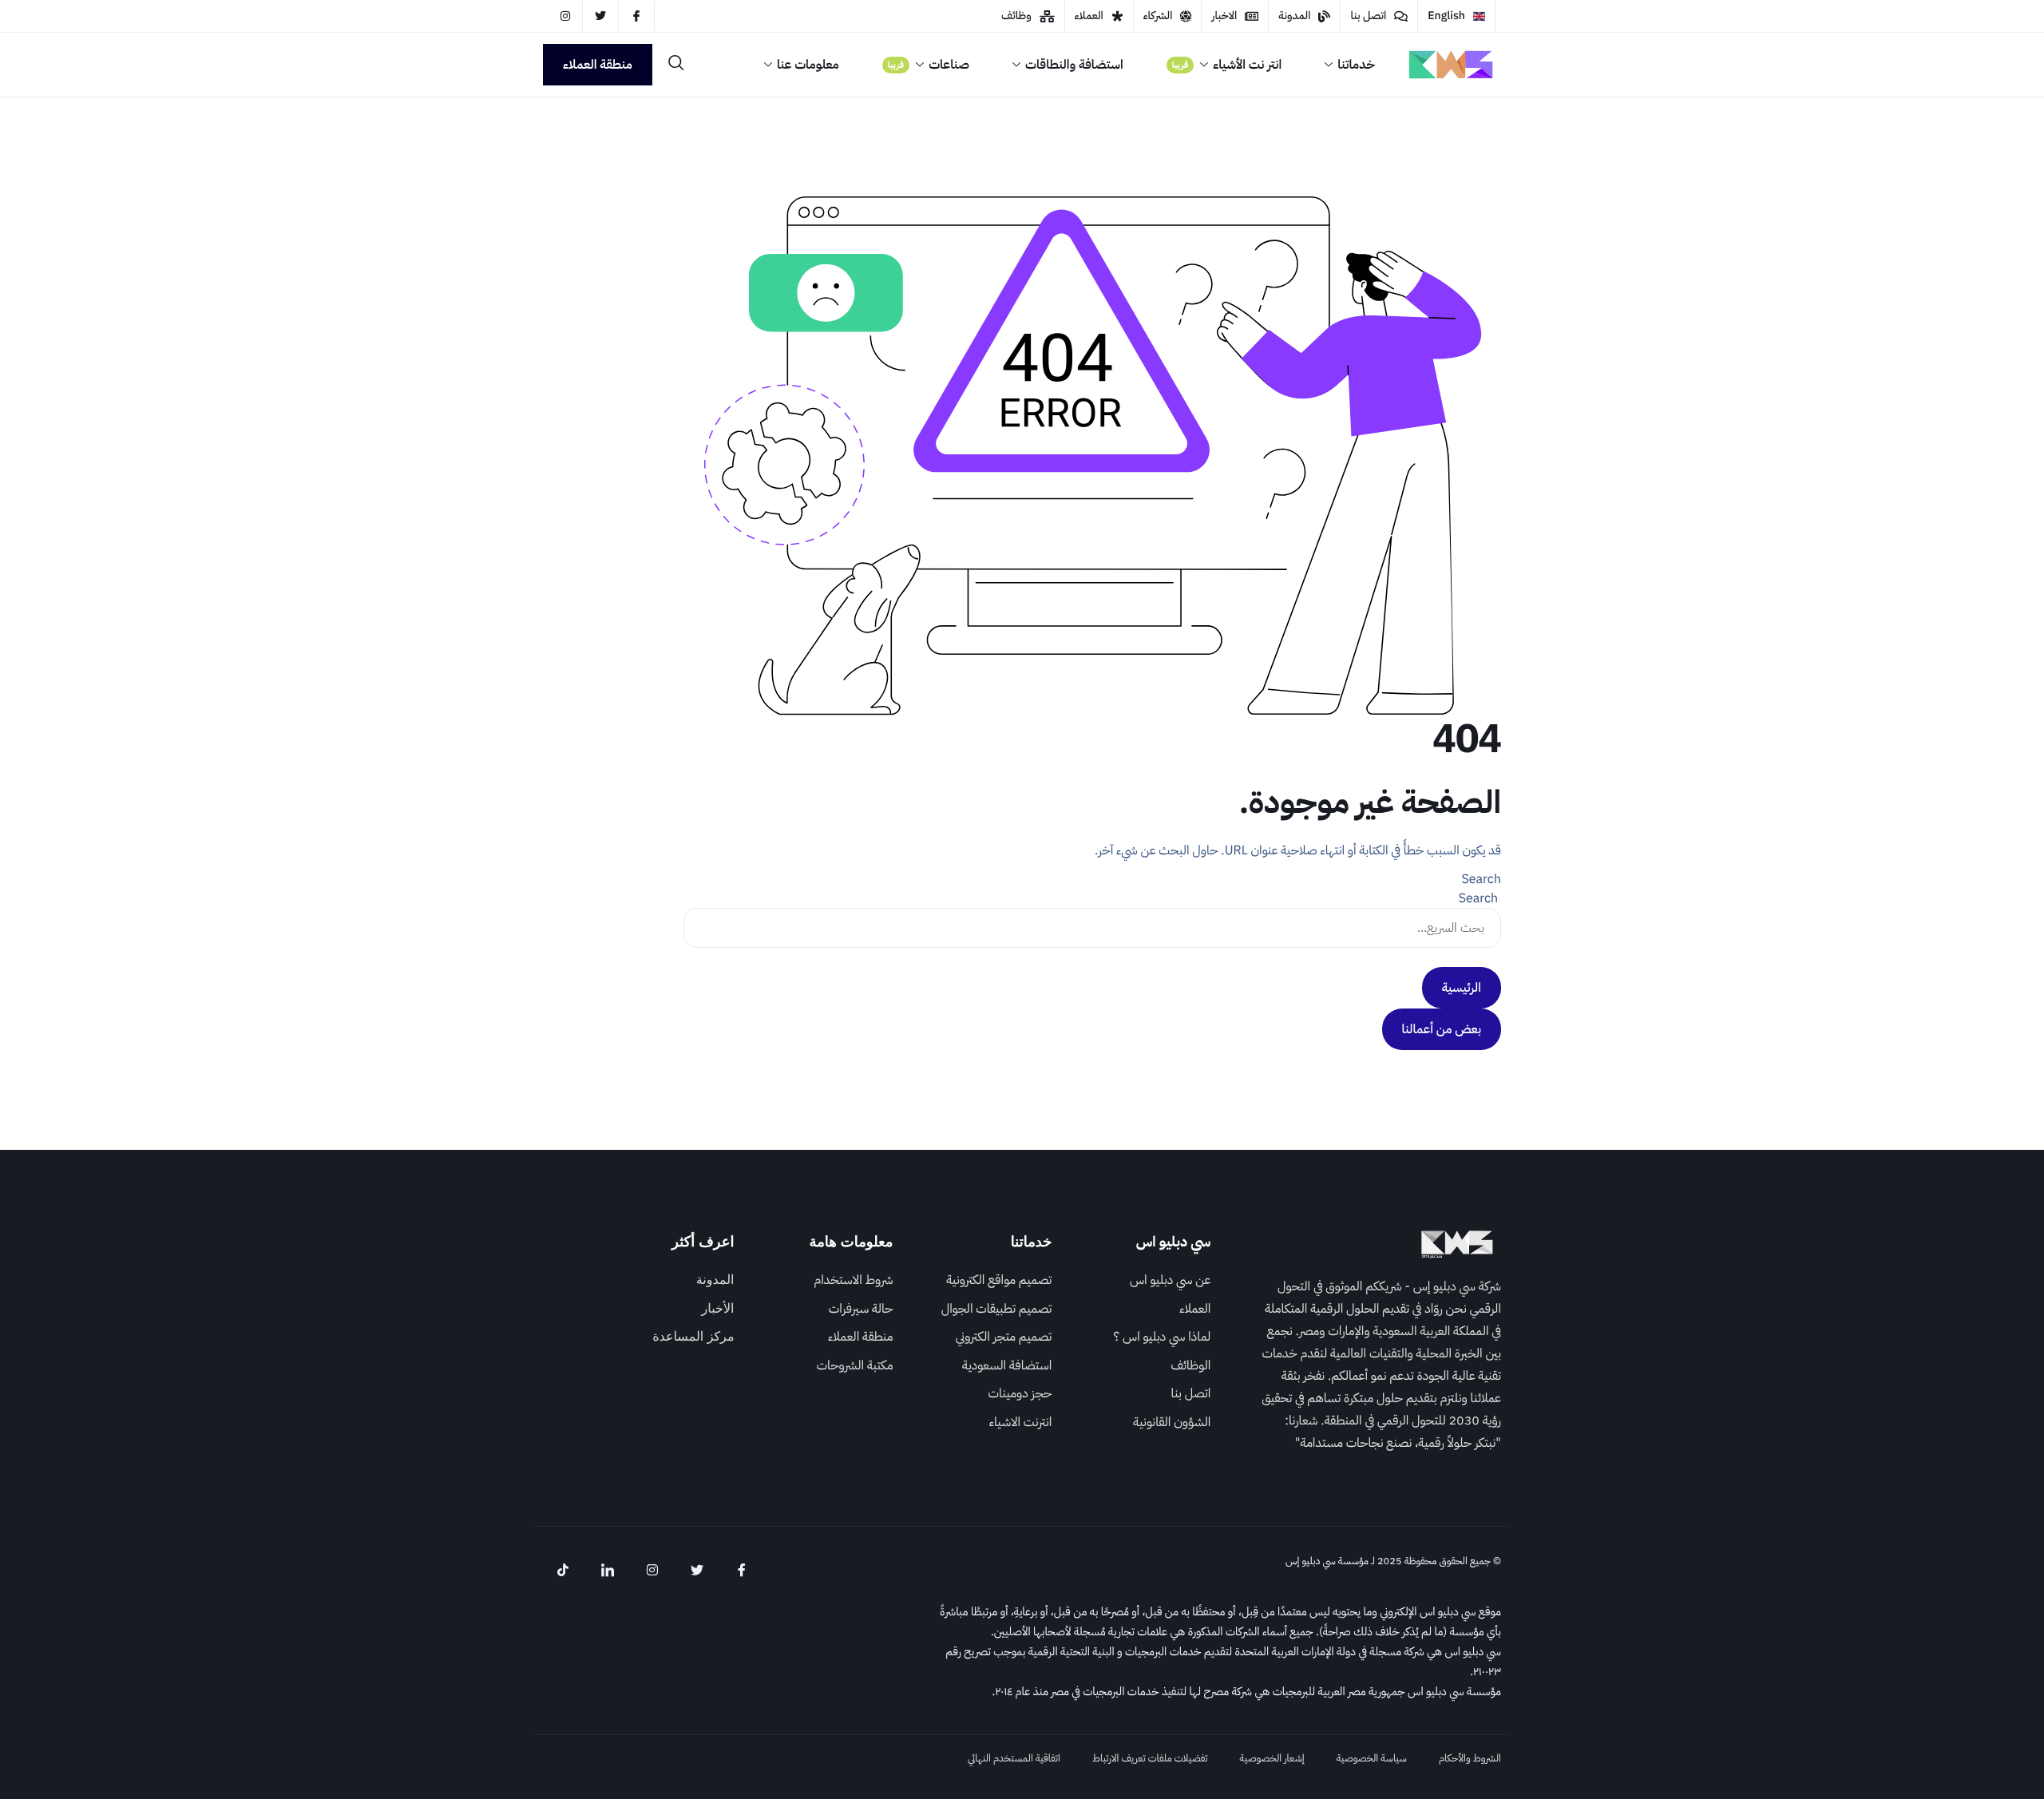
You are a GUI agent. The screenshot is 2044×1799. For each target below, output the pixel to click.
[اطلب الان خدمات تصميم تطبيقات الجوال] (984, 1314)
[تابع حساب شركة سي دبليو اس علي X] (600, 16)
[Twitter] (697, 1571)
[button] (676, 63)
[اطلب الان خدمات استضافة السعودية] (984, 1370)
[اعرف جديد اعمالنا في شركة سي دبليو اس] (1143, 1314)
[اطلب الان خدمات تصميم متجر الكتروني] (984, 1341)
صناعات (929, 65)
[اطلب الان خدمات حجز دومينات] (984, 1398)
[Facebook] (742, 1571)
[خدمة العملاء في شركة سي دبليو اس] (826, 1341)
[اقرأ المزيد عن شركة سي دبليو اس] (1143, 1285)
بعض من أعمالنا (1442, 1029)
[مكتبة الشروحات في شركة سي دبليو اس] (826, 1370)
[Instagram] (652, 1571)
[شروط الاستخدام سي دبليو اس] (826, 1285)
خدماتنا (1356, 65)
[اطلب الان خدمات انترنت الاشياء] (984, 1427)
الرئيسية (1462, 988)
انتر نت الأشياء (1227, 65)
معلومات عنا (808, 65)
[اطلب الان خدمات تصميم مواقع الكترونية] (984, 1285)
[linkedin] (608, 1571)
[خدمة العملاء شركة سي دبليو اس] (1456, 16)
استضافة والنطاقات (1074, 65)
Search (1481, 879)
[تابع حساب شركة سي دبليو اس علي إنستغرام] (565, 16)
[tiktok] (563, 1571)
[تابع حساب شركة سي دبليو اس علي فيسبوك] (636, 16)
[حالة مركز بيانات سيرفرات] (826, 1314)
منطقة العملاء (598, 65)
